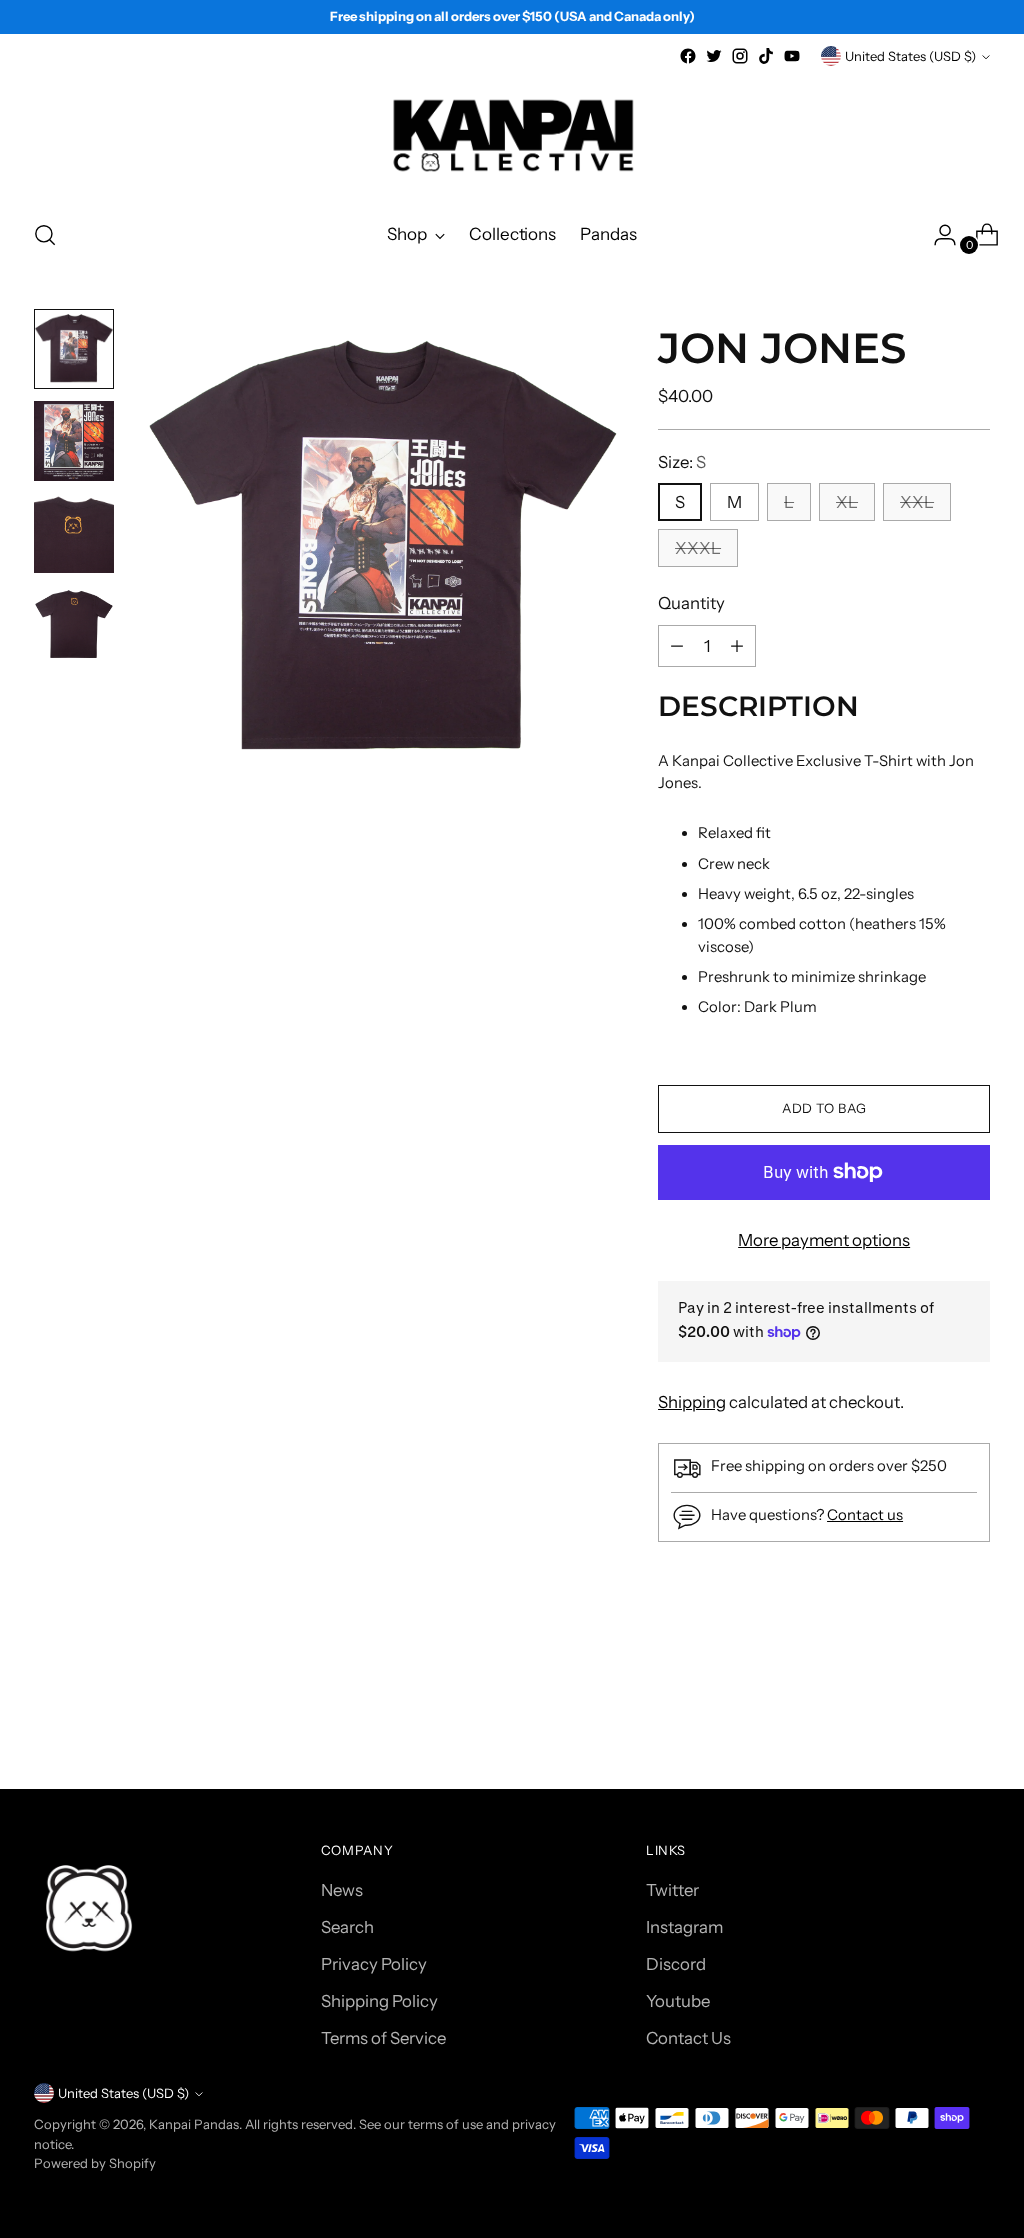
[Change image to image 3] (74, 533)
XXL (917, 502)
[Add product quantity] (677, 646)
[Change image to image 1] (74, 349)
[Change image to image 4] (74, 625)
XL (847, 502)
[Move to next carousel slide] (973, 1719)
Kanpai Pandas (194, 2124)
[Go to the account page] (937, 235)
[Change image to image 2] (74, 441)
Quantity (691, 603)
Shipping (692, 1402)
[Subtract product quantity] (737, 646)
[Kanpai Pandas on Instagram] (740, 56)
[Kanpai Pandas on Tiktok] (766, 56)
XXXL (698, 548)
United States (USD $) (910, 56)
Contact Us (688, 2038)
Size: (682, 462)
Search (347, 1927)
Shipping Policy (379, 2001)
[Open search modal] (45, 235)
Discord (676, 1964)
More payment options (824, 1240)
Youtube (678, 2001)
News (342, 1890)
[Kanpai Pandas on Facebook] (688, 56)
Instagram (684, 1927)
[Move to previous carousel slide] (927, 1720)
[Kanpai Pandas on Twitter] (714, 56)
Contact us (865, 1515)
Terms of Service (383, 2038)
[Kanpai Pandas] (512, 135)
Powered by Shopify (95, 2163)
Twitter (672, 1890)
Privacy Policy (374, 1964)
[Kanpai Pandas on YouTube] (792, 56)
